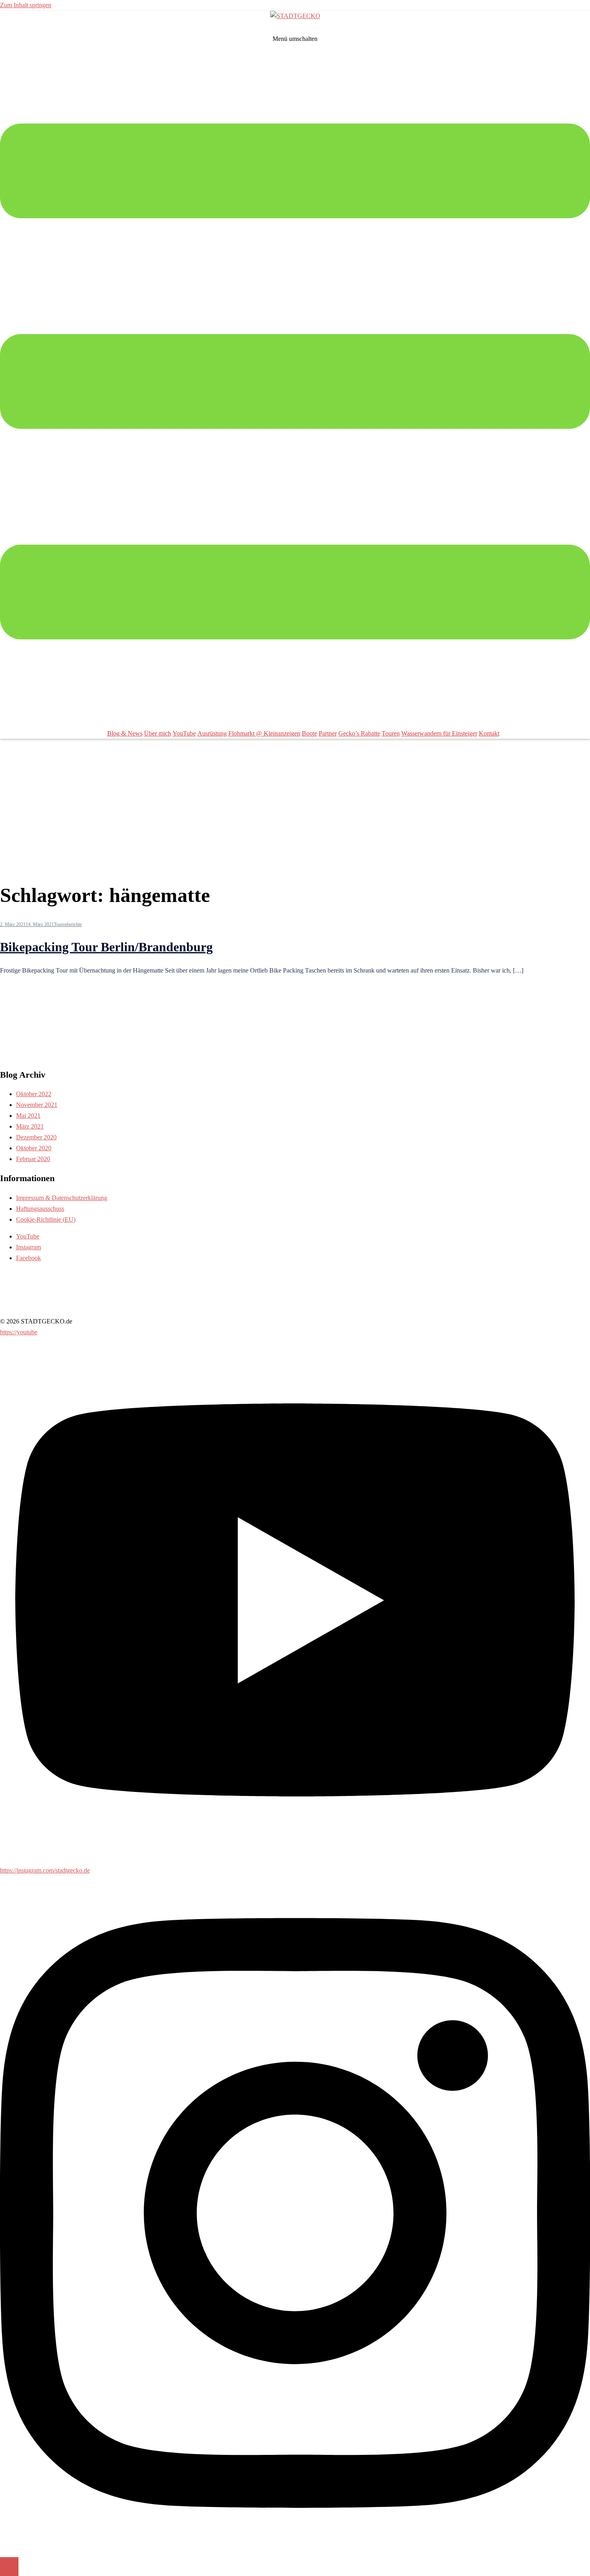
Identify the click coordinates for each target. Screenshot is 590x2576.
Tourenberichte (68, 924)
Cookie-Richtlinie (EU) (46, 1219)
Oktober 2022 (34, 1094)
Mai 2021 (28, 1116)
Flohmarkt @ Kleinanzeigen (264, 733)
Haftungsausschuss (40, 1209)
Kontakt (489, 733)
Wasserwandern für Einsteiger (439, 733)
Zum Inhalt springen (26, 5)
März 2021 (30, 1126)
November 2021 (37, 1105)
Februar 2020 (33, 1159)
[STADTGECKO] (295, 16)
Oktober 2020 (34, 1148)
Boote (309, 733)
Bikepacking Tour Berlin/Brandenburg (106, 947)
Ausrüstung (212, 733)
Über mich (158, 733)
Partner (328, 733)
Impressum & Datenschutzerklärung (62, 1198)
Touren (391, 733)
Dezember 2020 (36, 1137)
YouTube (184, 733)
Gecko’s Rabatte (359, 733)
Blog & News (125, 733)
